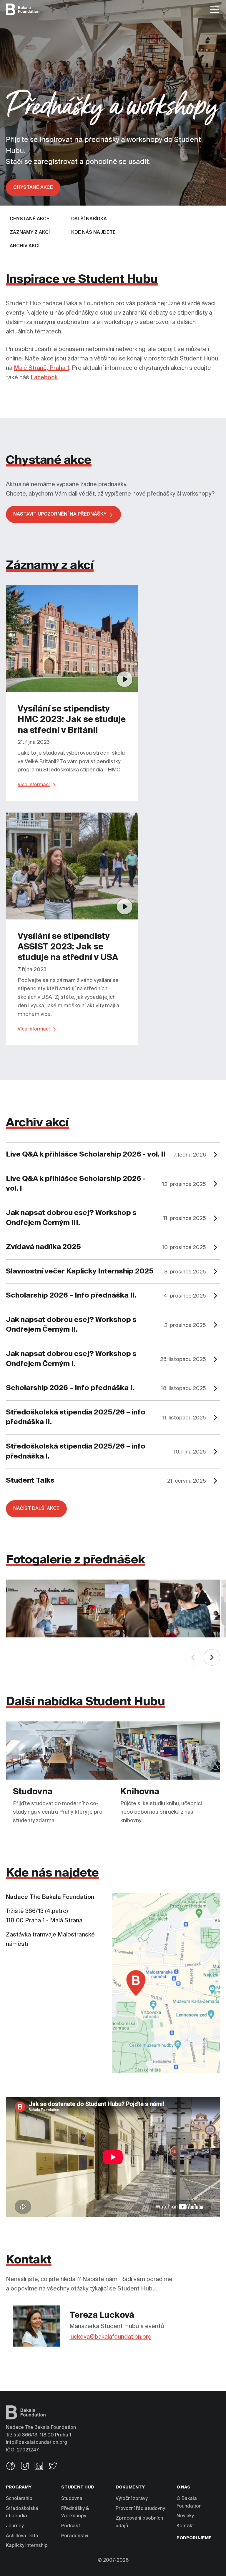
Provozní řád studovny (140, 2509)
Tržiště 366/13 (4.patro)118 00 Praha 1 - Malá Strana (50, 1909)
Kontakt (185, 2526)
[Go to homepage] (23, 9)
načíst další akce (36, 1509)
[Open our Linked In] (39, 2467)
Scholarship (19, 2499)
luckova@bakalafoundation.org (110, 2337)
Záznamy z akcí (30, 233)
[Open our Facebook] (11, 2467)
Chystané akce (33, 188)
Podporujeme (194, 2538)
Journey (15, 2526)
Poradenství (75, 2536)
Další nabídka (89, 219)
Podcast (71, 2526)
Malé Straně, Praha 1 (41, 368)
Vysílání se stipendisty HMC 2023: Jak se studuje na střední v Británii (72, 720)
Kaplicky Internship (27, 2546)
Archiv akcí (25, 246)
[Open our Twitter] (53, 2467)
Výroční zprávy (132, 2499)
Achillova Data (22, 2536)
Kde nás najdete (93, 233)
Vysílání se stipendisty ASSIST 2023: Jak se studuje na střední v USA (68, 947)
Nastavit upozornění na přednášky (60, 514)
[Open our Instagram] (25, 2467)
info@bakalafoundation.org (36, 2443)
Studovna (72, 2499)
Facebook (44, 378)
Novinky (185, 2516)
